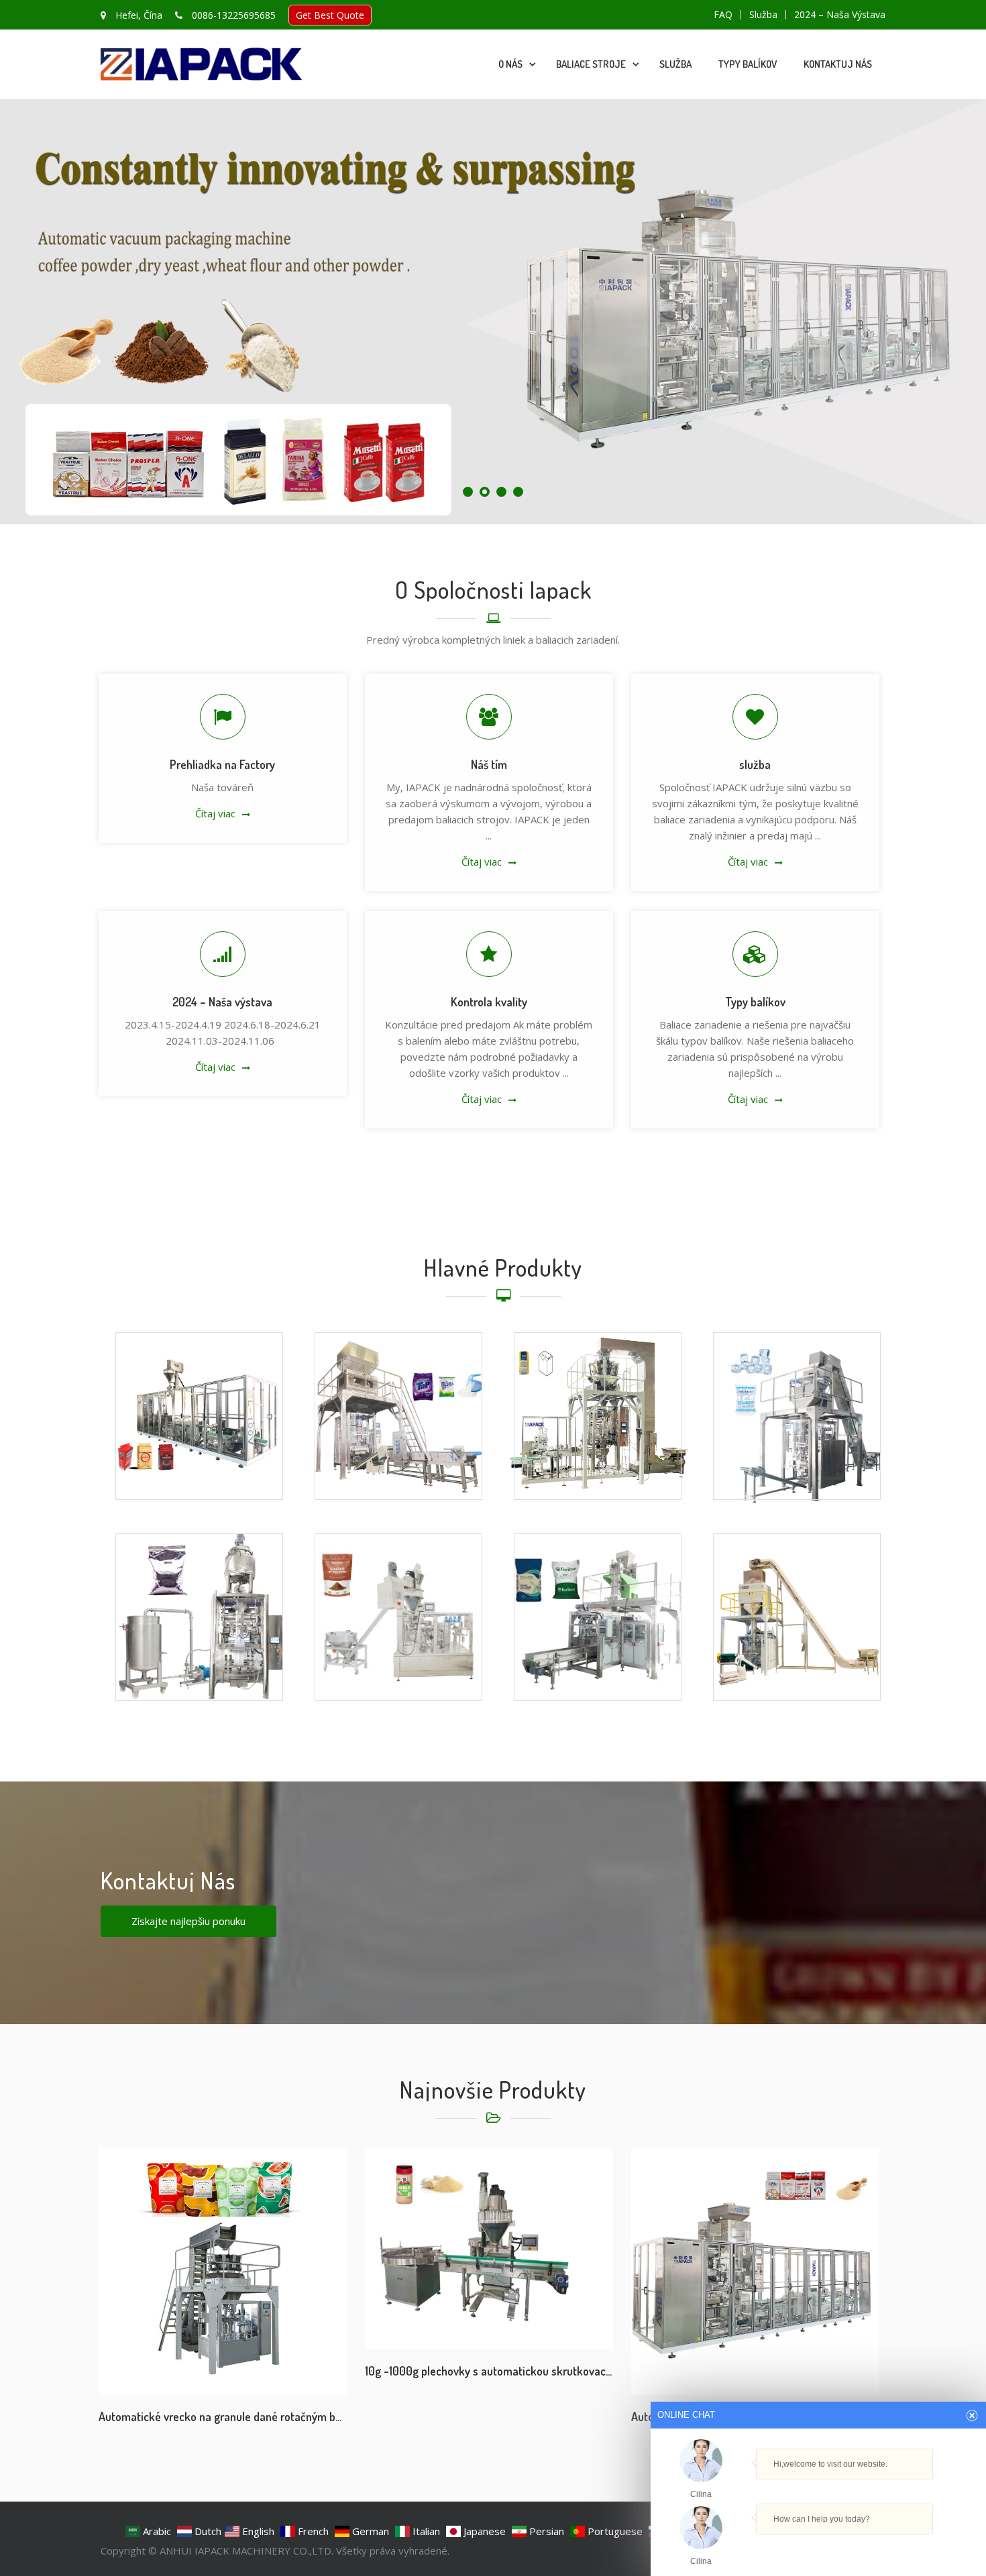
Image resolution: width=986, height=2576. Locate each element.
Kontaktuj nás (838, 64)
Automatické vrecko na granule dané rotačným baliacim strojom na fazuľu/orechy (223, 2416)
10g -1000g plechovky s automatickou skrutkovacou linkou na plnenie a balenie (489, 2371)
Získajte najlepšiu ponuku (188, 1921)
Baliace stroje (591, 64)
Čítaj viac (215, 813)
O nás (510, 64)
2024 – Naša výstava (840, 15)
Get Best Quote (330, 15)
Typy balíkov (748, 64)
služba (763, 15)
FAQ (723, 15)
